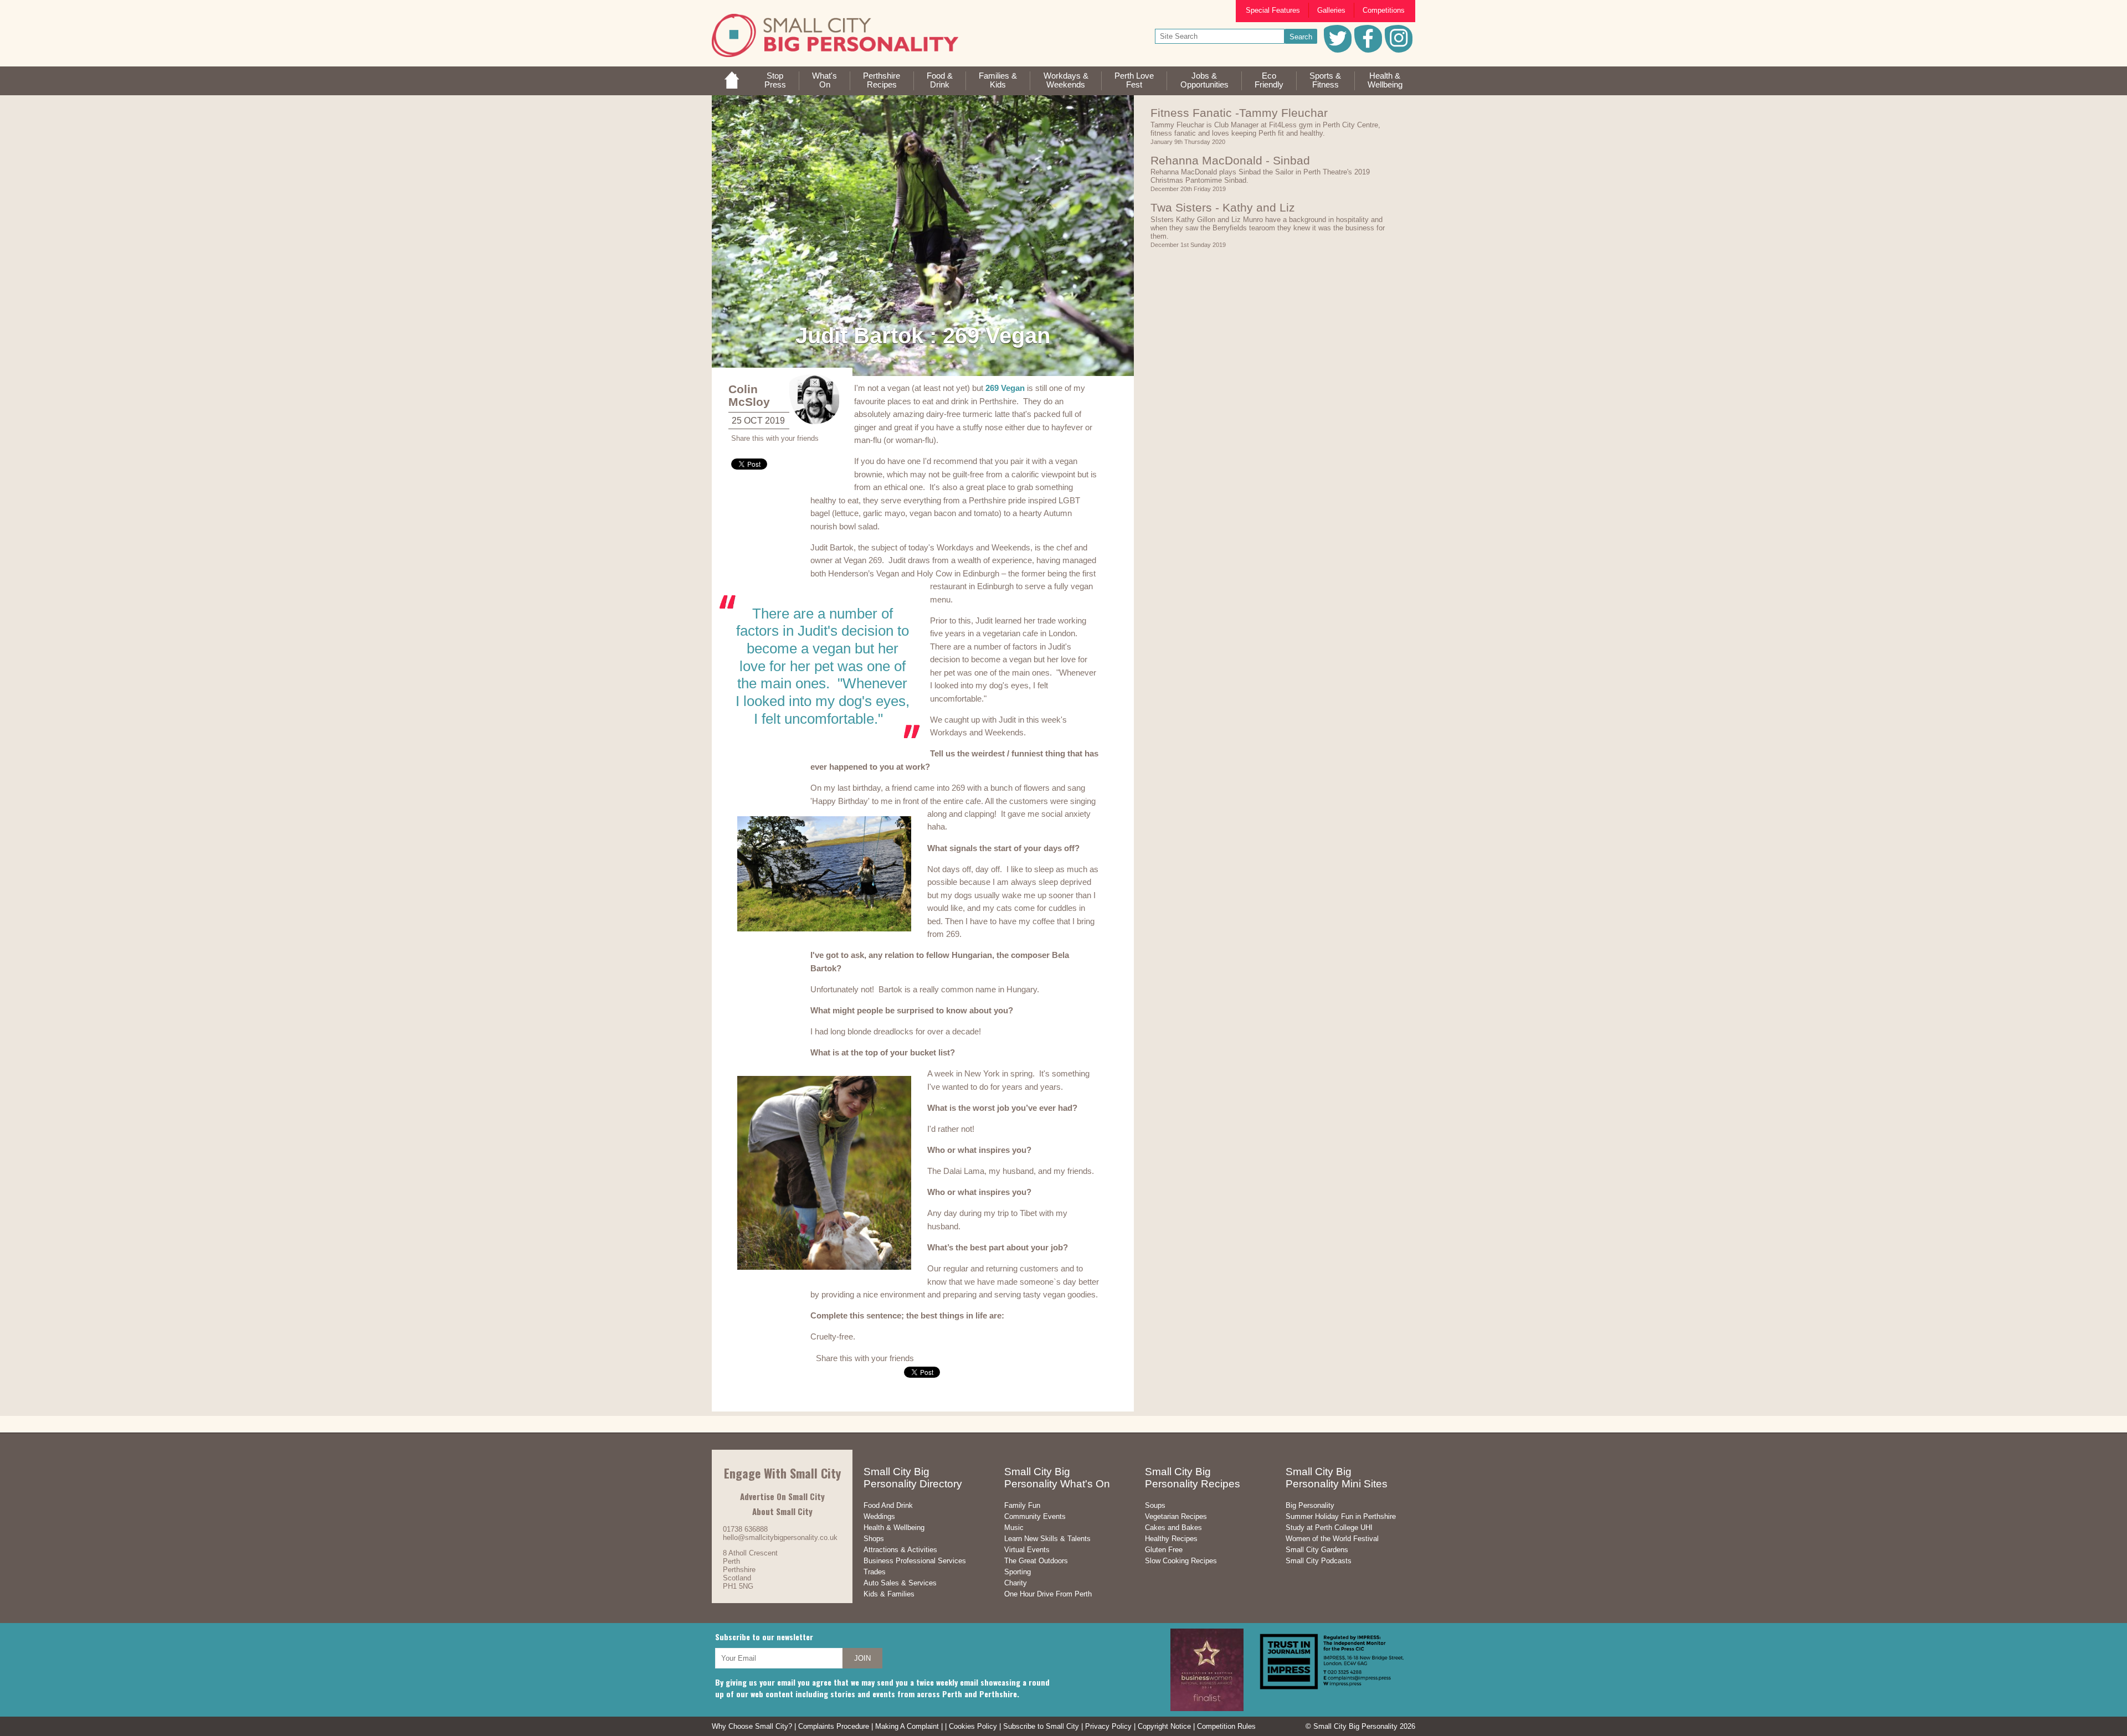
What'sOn (824, 80)
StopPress (775, 80)
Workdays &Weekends (1066, 80)
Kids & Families (889, 1594)
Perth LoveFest (1134, 80)
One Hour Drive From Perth (1048, 1594)
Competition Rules (1226, 1726)
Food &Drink (940, 80)
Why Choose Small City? (752, 1726)
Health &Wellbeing (1385, 80)
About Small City (782, 1511)
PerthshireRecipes (882, 80)
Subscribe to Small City (1041, 1726)
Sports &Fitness (1325, 80)
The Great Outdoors (1036, 1561)
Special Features (1273, 10)
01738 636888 (745, 1529)
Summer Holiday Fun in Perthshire (1341, 1516)
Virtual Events (1027, 1550)
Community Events (1035, 1516)
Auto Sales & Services (900, 1583)
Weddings (879, 1516)
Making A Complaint (907, 1726)
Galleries (1331, 10)
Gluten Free (1164, 1550)
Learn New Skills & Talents (1047, 1539)
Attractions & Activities (900, 1550)
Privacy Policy (1108, 1726)
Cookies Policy (973, 1726)
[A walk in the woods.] (923, 236)
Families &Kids (998, 80)
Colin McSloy (749, 395)
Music (1014, 1528)
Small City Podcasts (1319, 1561)
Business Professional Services (915, 1561)
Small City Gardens (1317, 1550)
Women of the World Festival (1332, 1539)
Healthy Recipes (1171, 1539)
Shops (874, 1539)
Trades (875, 1572)
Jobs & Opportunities (1204, 80)
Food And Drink (888, 1505)
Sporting (1018, 1572)
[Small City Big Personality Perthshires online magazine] (835, 55)
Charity (1016, 1583)
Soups (1155, 1505)
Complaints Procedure (834, 1726)
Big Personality (1310, 1505)
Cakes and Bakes (1173, 1528)
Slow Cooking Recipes (1181, 1561)
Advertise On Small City (782, 1496)
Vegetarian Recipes (1176, 1516)
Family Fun (1022, 1505)
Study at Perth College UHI (1329, 1528)
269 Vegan (1005, 388)
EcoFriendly (1269, 80)
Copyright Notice (1164, 1726)
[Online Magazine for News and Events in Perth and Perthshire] (732, 86)
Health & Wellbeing (894, 1528)
